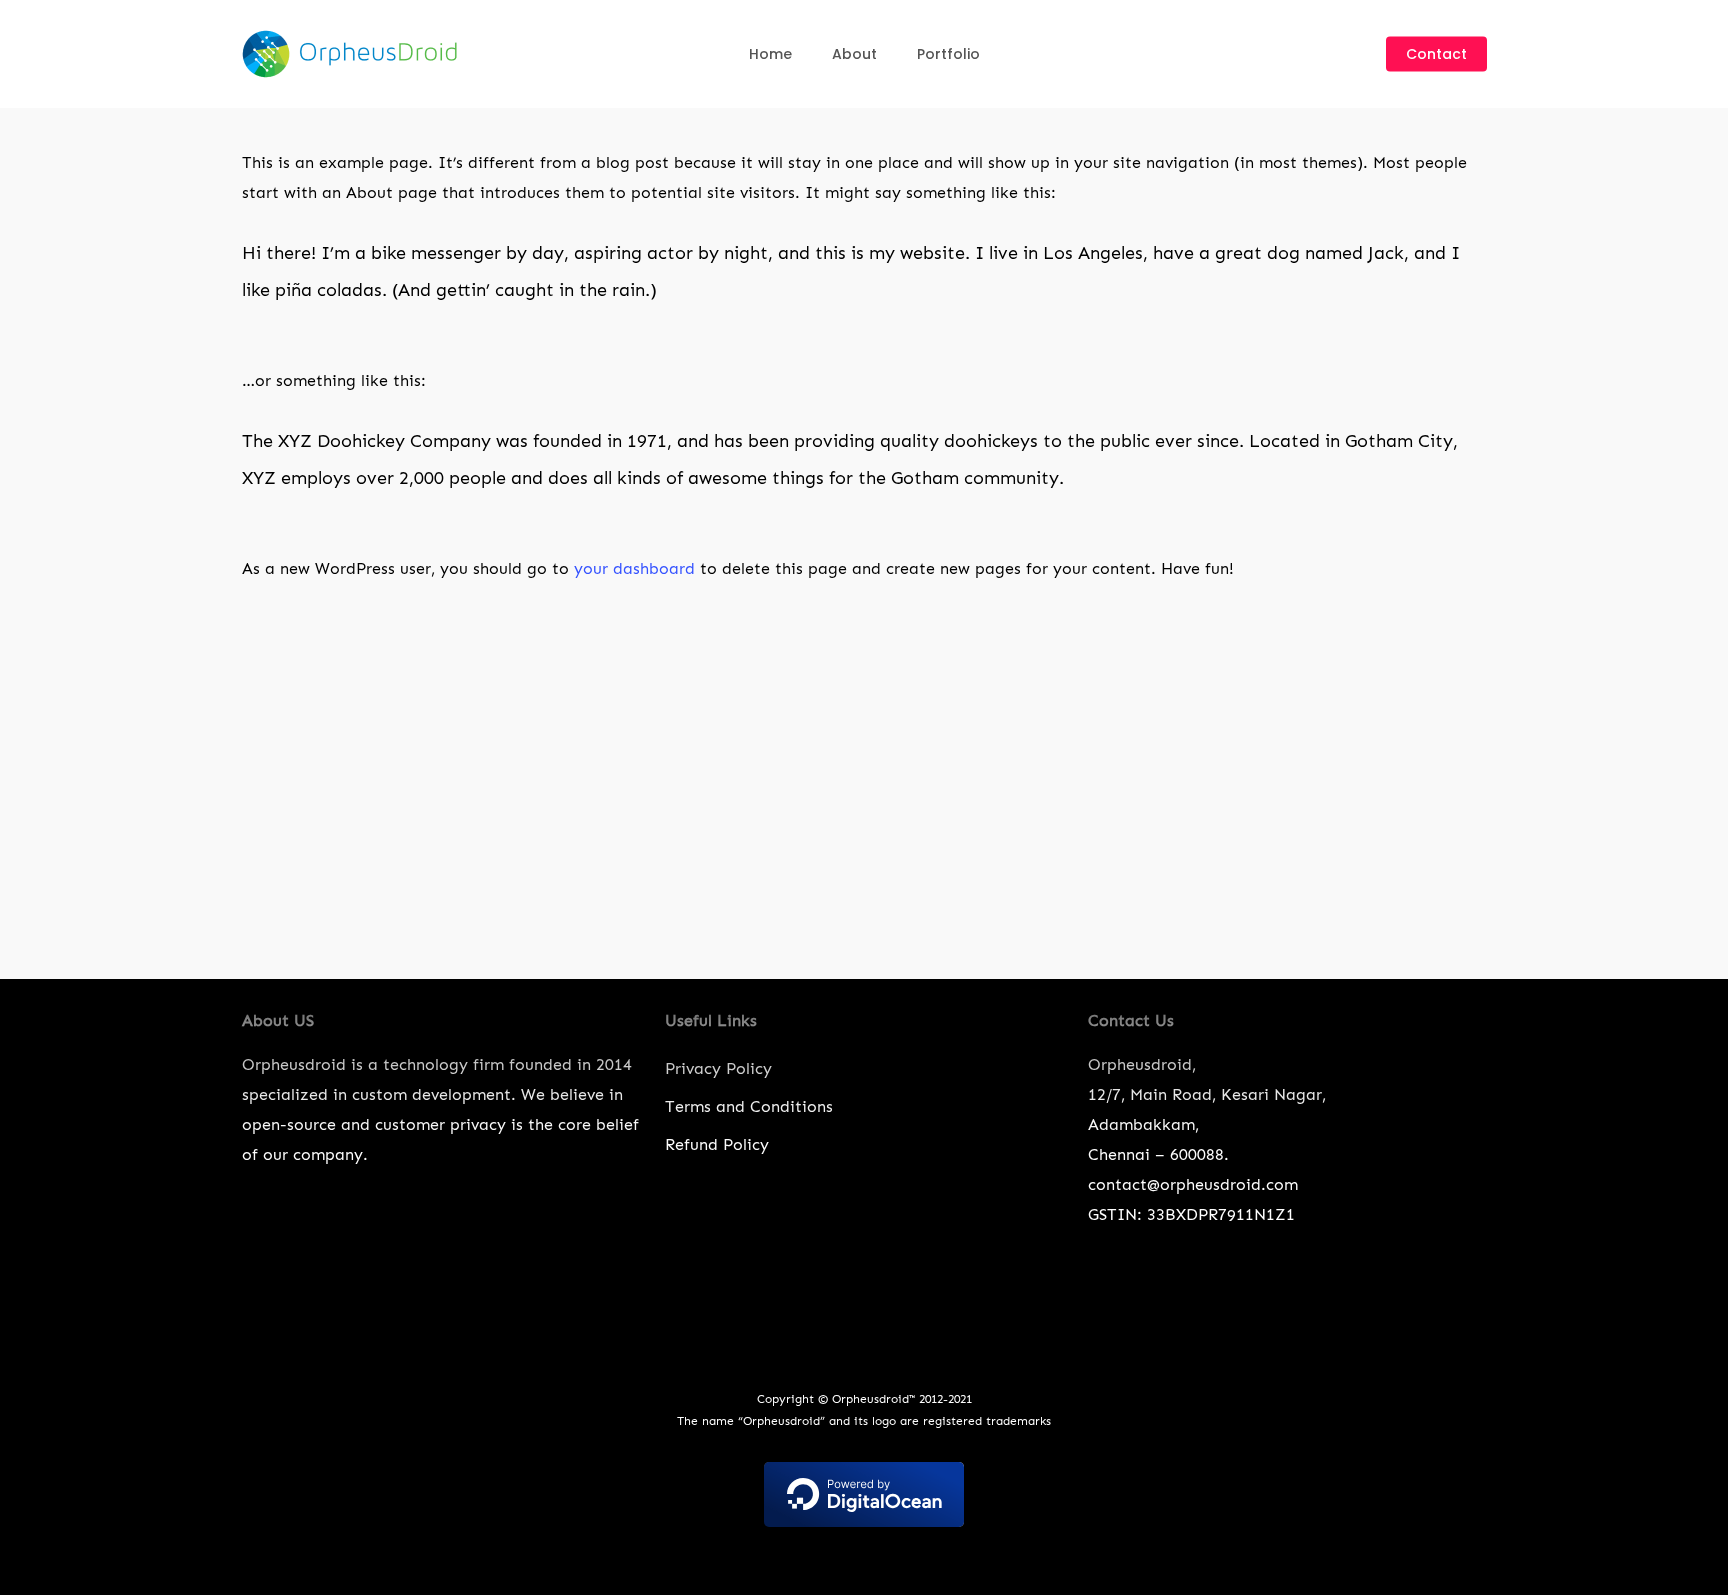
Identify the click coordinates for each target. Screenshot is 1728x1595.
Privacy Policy (718, 1068)
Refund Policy (717, 1144)
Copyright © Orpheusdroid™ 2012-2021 (864, 1399)
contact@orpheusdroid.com (1193, 1184)
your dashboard (634, 568)
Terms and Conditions (749, 1106)
